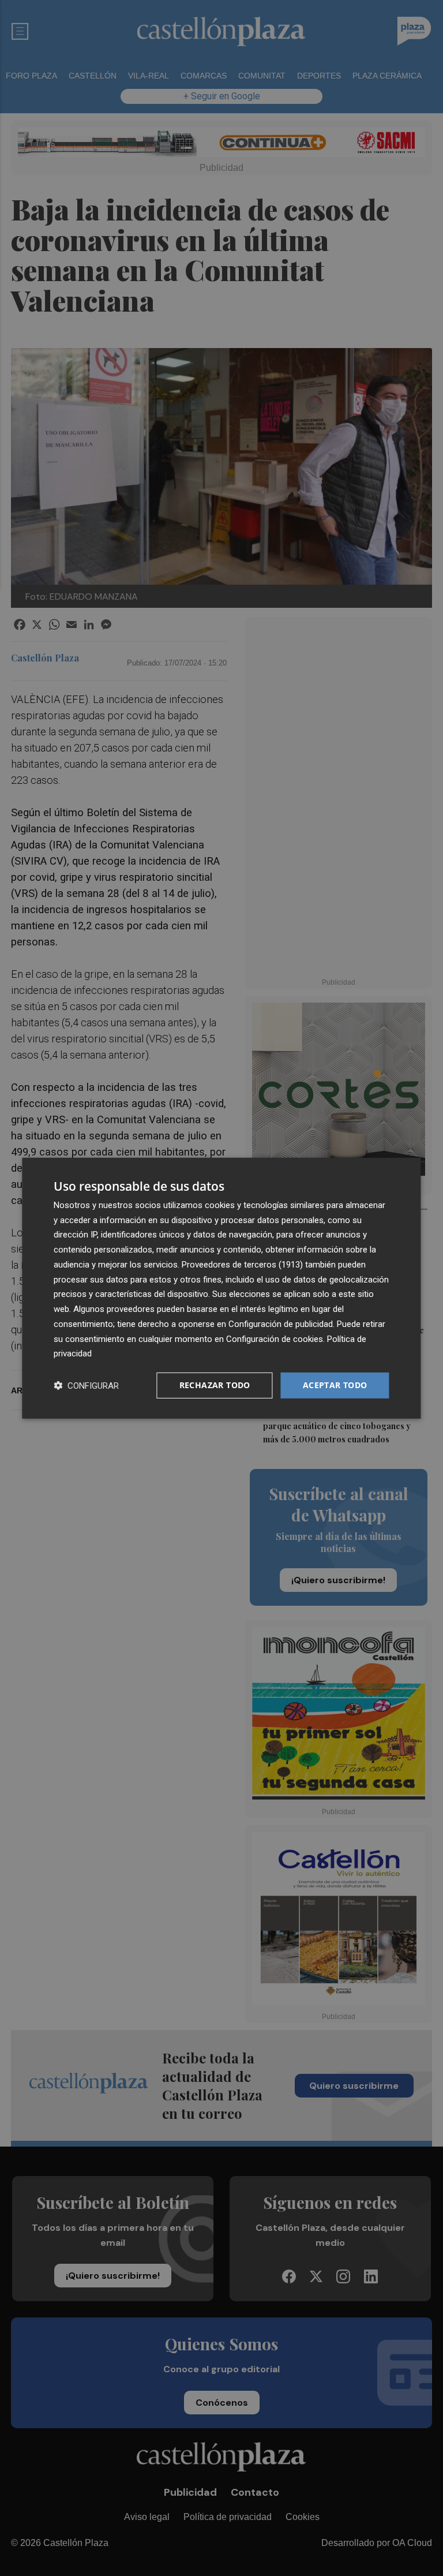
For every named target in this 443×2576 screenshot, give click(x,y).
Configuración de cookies (275, 1339)
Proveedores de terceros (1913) (242, 1265)
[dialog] (221, 1288)
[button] (86, 1386)
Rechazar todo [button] (215, 1385)
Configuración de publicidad (281, 1324)
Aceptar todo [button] (335, 1385)
